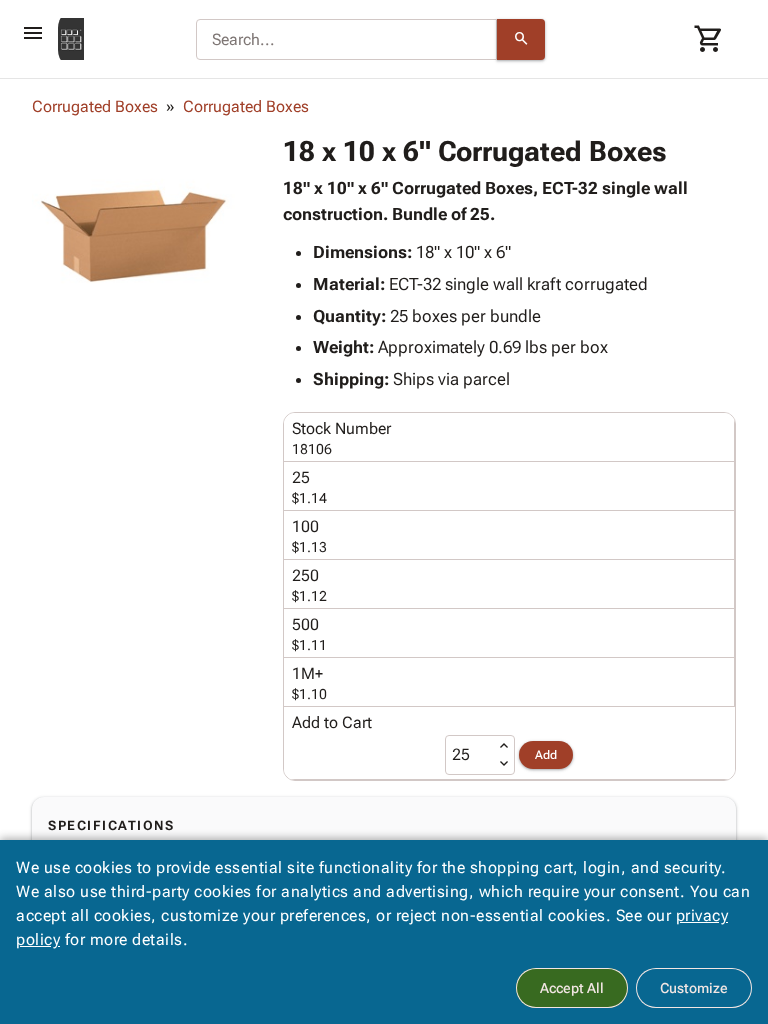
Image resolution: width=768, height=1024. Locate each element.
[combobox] (346, 40)
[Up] (504, 746)
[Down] (504, 764)
